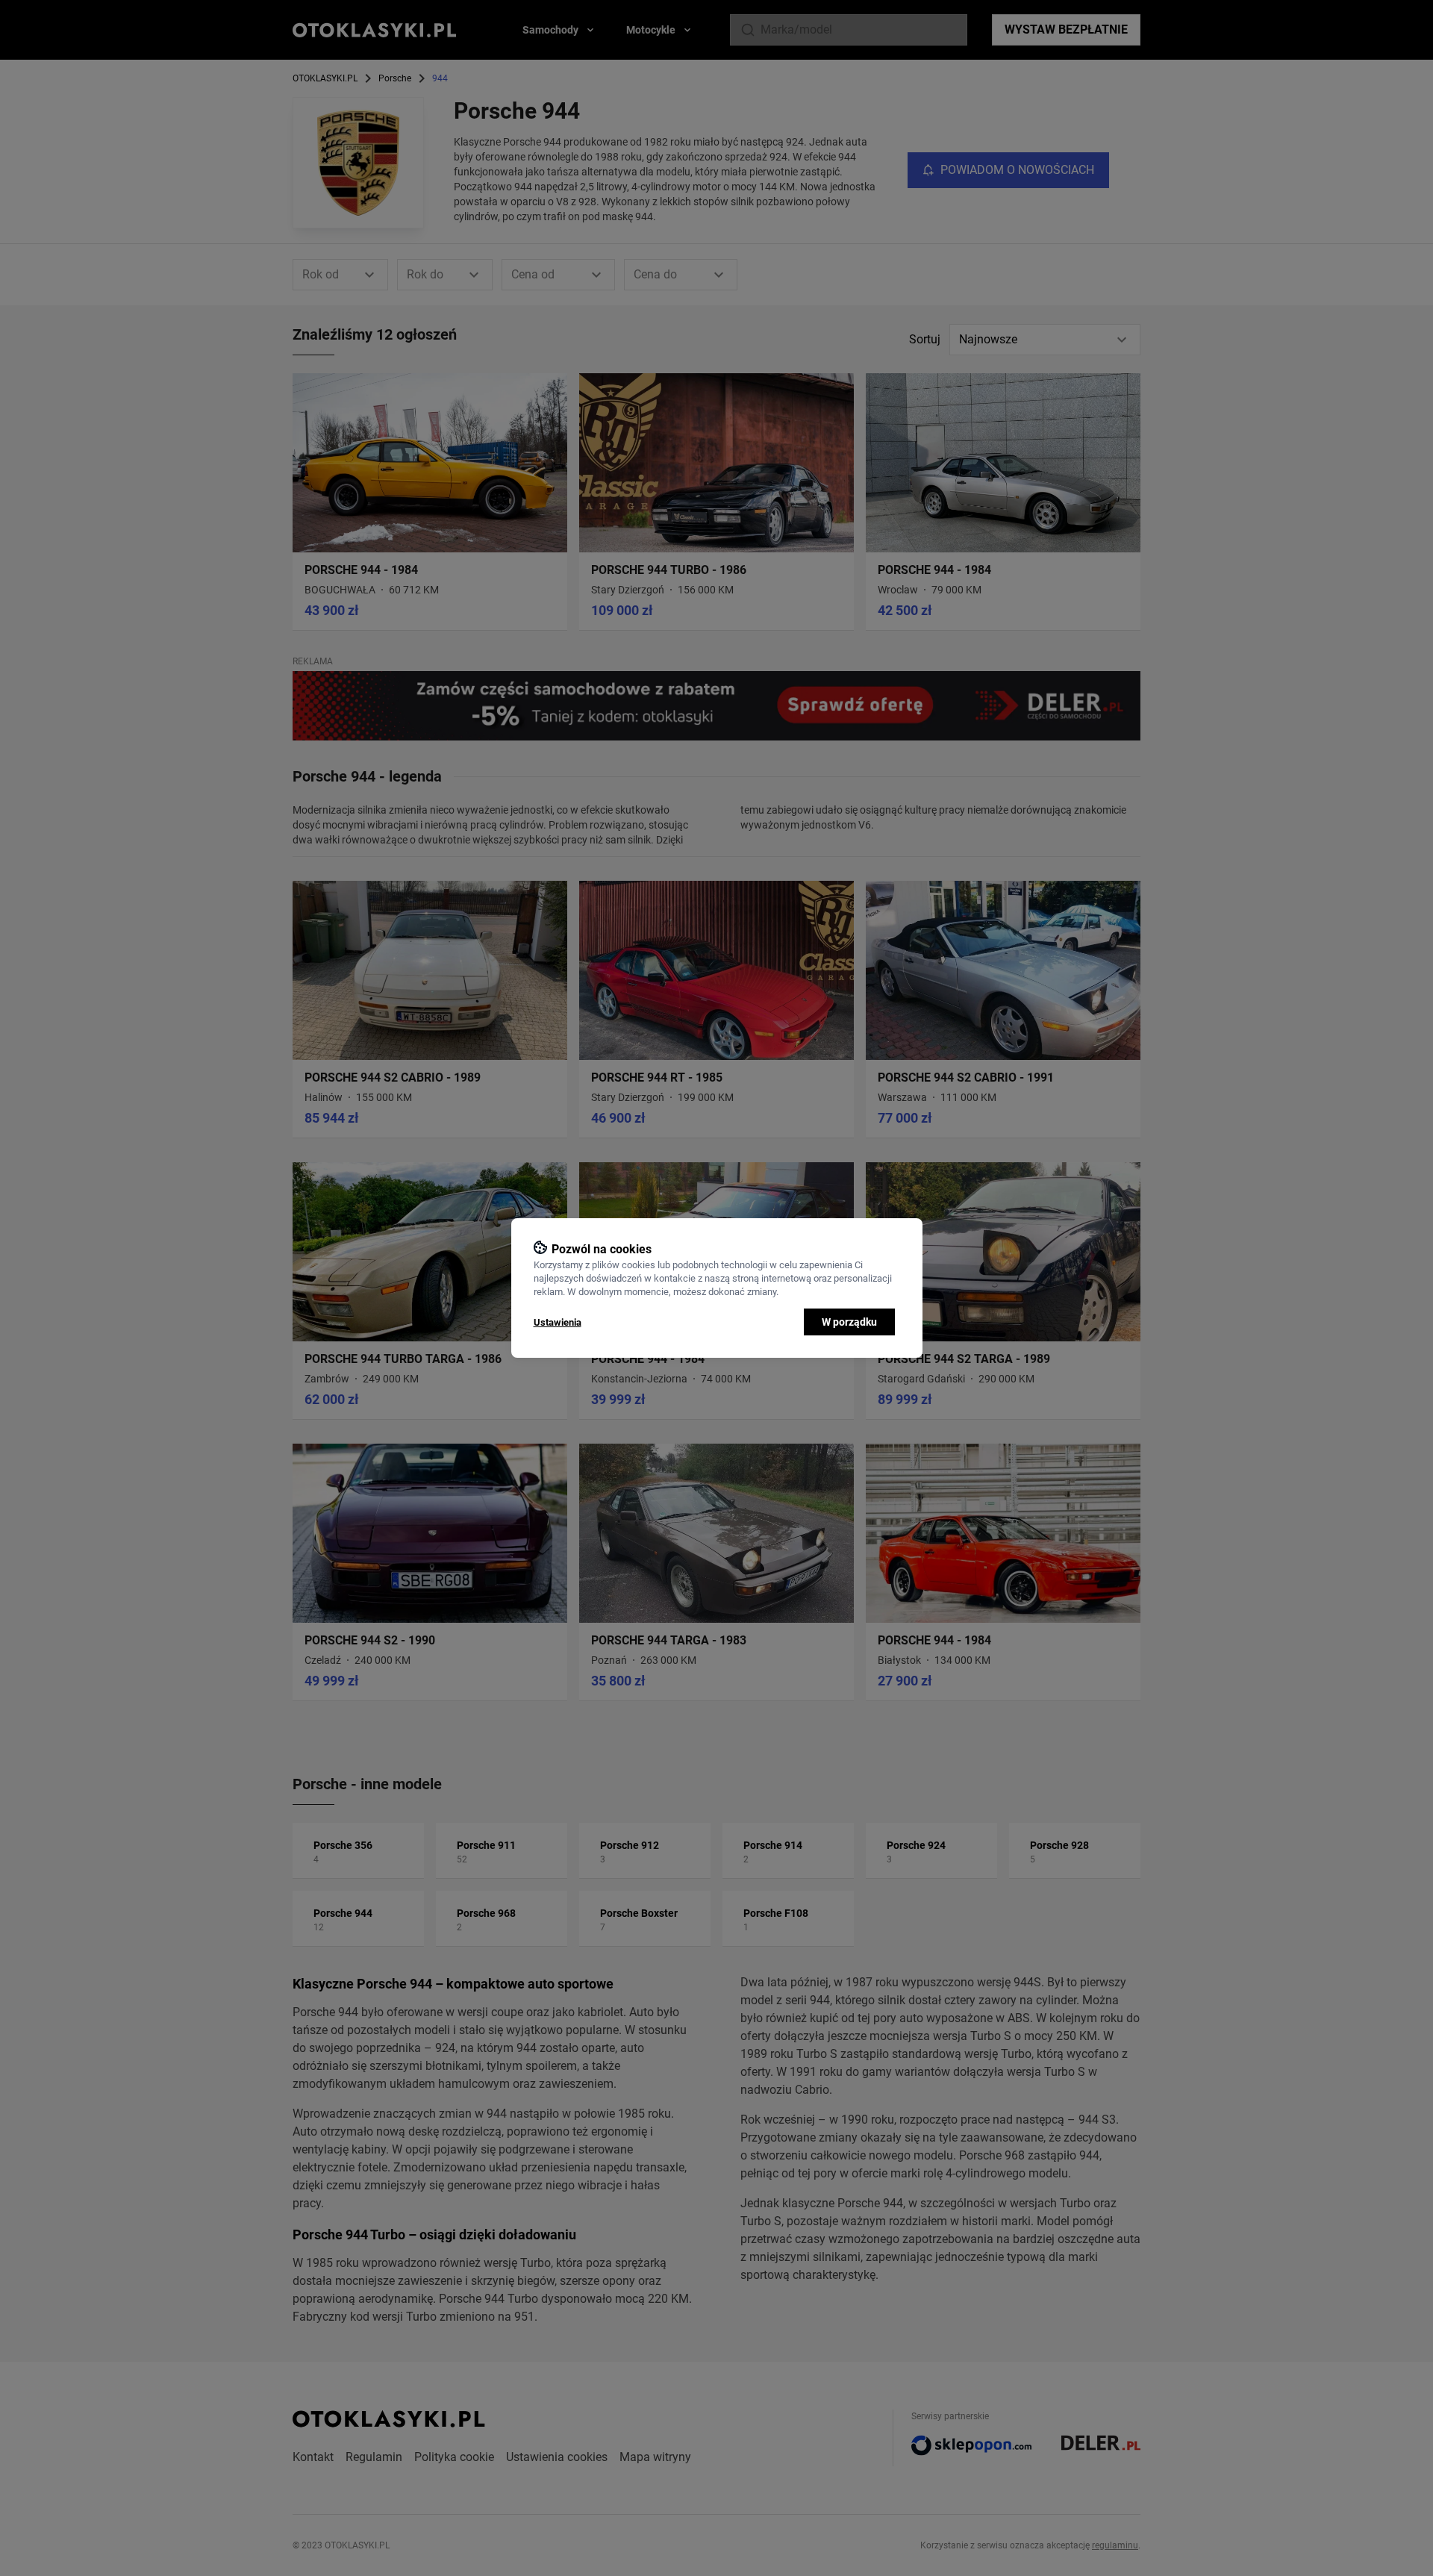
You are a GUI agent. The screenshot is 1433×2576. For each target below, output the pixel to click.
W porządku (849, 1322)
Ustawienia (558, 1322)
